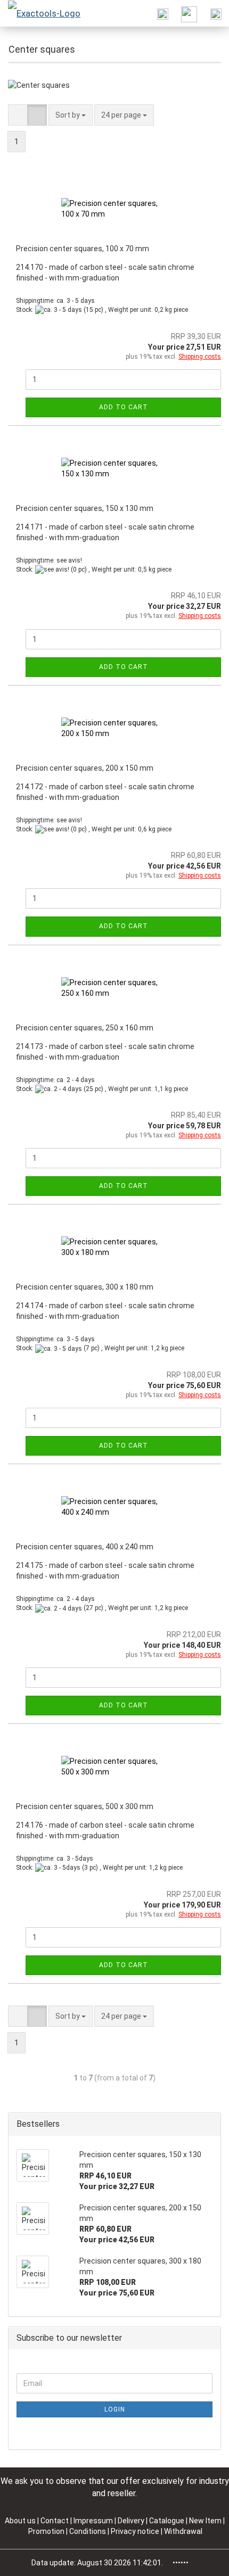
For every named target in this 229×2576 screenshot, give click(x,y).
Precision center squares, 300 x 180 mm (85, 1287)
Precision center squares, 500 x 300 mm (85, 1806)
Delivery (132, 2521)
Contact (55, 2521)
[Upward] (200, 2560)
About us (20, 2521)
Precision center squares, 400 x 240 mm (85, 1547)
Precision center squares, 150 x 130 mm (85, 508)
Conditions (88, 2531)
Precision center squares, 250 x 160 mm (85, 1028)
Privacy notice (136, 2531)
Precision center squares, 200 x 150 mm (85, 768)
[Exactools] (40, 13)
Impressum (94, 2521)
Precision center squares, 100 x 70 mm (83, 249)
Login (115, 2409)
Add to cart (124, 407)
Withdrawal (183, 2531)
